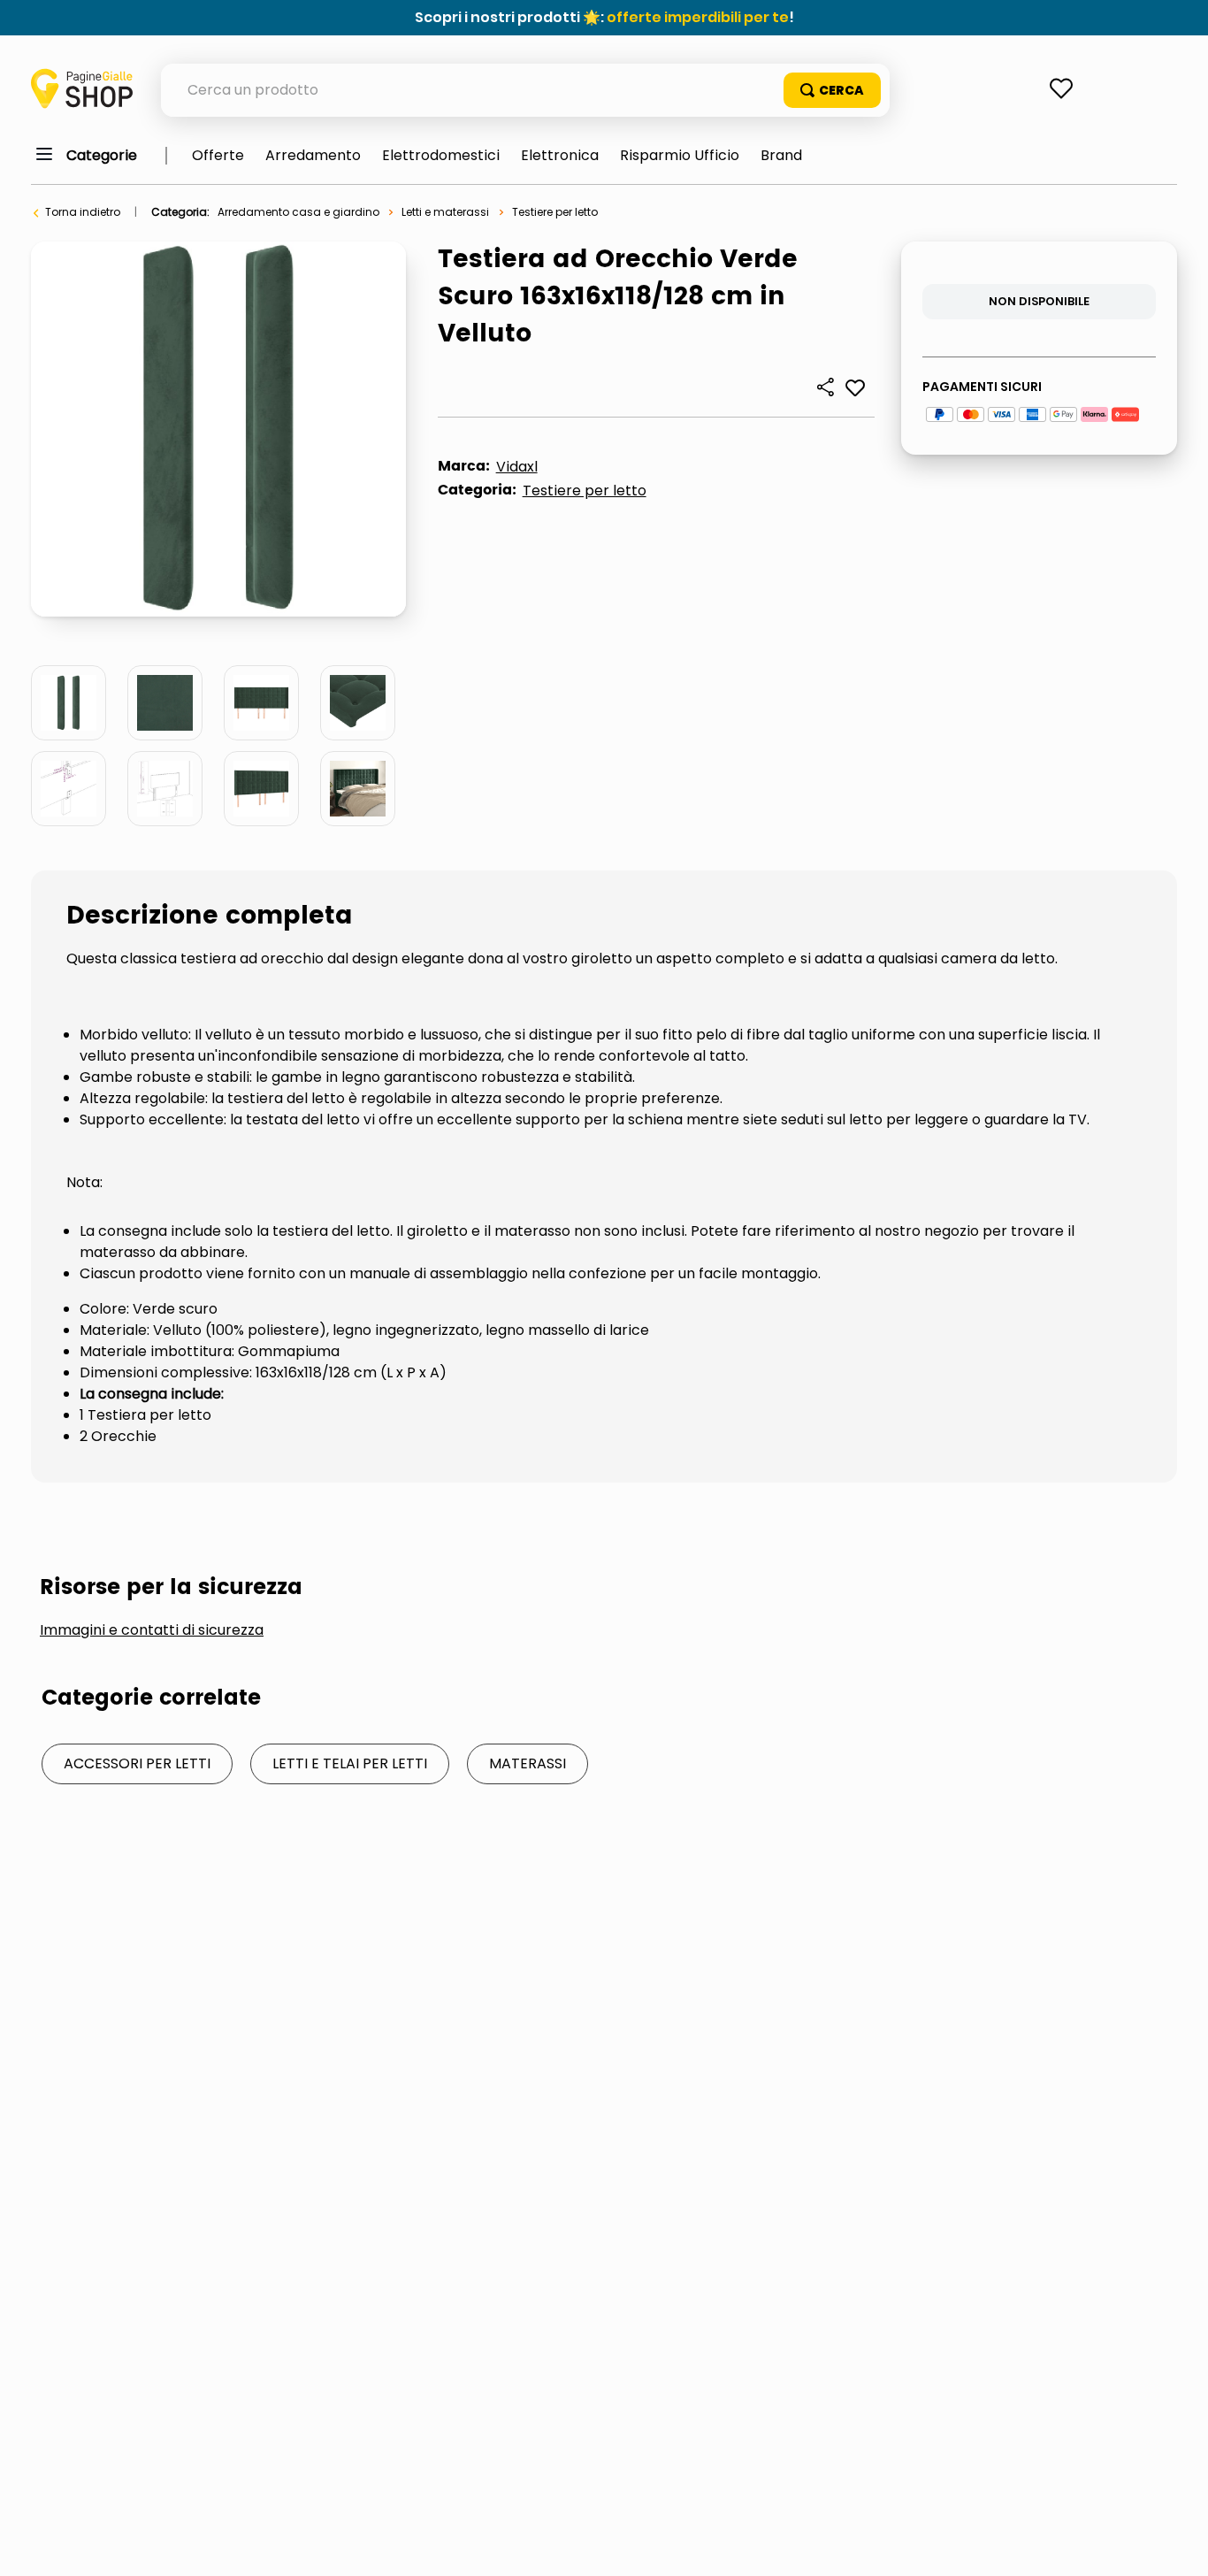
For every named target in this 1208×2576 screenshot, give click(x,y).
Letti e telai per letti (350, 1763)
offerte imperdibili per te (698, 17)
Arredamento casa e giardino (298, 212)
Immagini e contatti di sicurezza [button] (152, 1630)
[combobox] (525, 90)
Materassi (528, 1763)
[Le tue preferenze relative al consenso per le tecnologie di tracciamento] (1177, 2545)
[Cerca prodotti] (832, 90)
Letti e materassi (445, 212)
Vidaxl (517, 467)
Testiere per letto (555, 212)
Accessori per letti (137, 1763)
